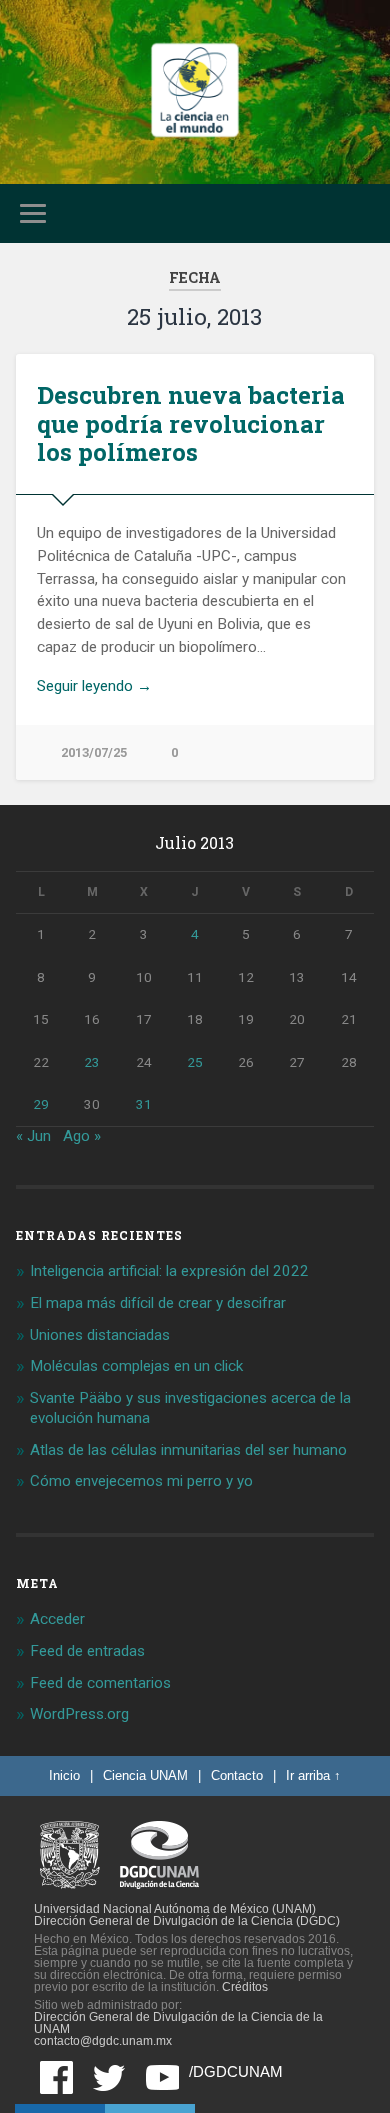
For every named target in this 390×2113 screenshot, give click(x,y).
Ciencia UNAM (145, 1775)
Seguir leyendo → (94, 686)
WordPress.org (79, 1714)
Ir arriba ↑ (313, 1775)
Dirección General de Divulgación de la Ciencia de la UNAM (178, 2023)
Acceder (57, 1619)
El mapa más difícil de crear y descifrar (158, 1303)
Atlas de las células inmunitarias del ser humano (188, 1450)
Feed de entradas (87, 1651)
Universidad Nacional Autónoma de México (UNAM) (175, 1909)
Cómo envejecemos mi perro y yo (141, 1481)
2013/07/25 (94, 752)
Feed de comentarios (100, 1683)
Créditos (245, 1987)
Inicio (64, 1775)
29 (41, 1104)
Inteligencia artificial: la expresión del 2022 (169, 1271)
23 (92, 1062)
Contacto (237, 1775)
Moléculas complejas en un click (136, 1366)
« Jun (33, 1136)
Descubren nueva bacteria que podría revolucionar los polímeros (191, 424)
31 (144, 1104)
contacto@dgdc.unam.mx (103, 2041)
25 (195, 1062)
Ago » (82, 1136)
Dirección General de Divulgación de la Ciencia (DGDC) (187, 1921)
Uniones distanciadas (100, 1335)
